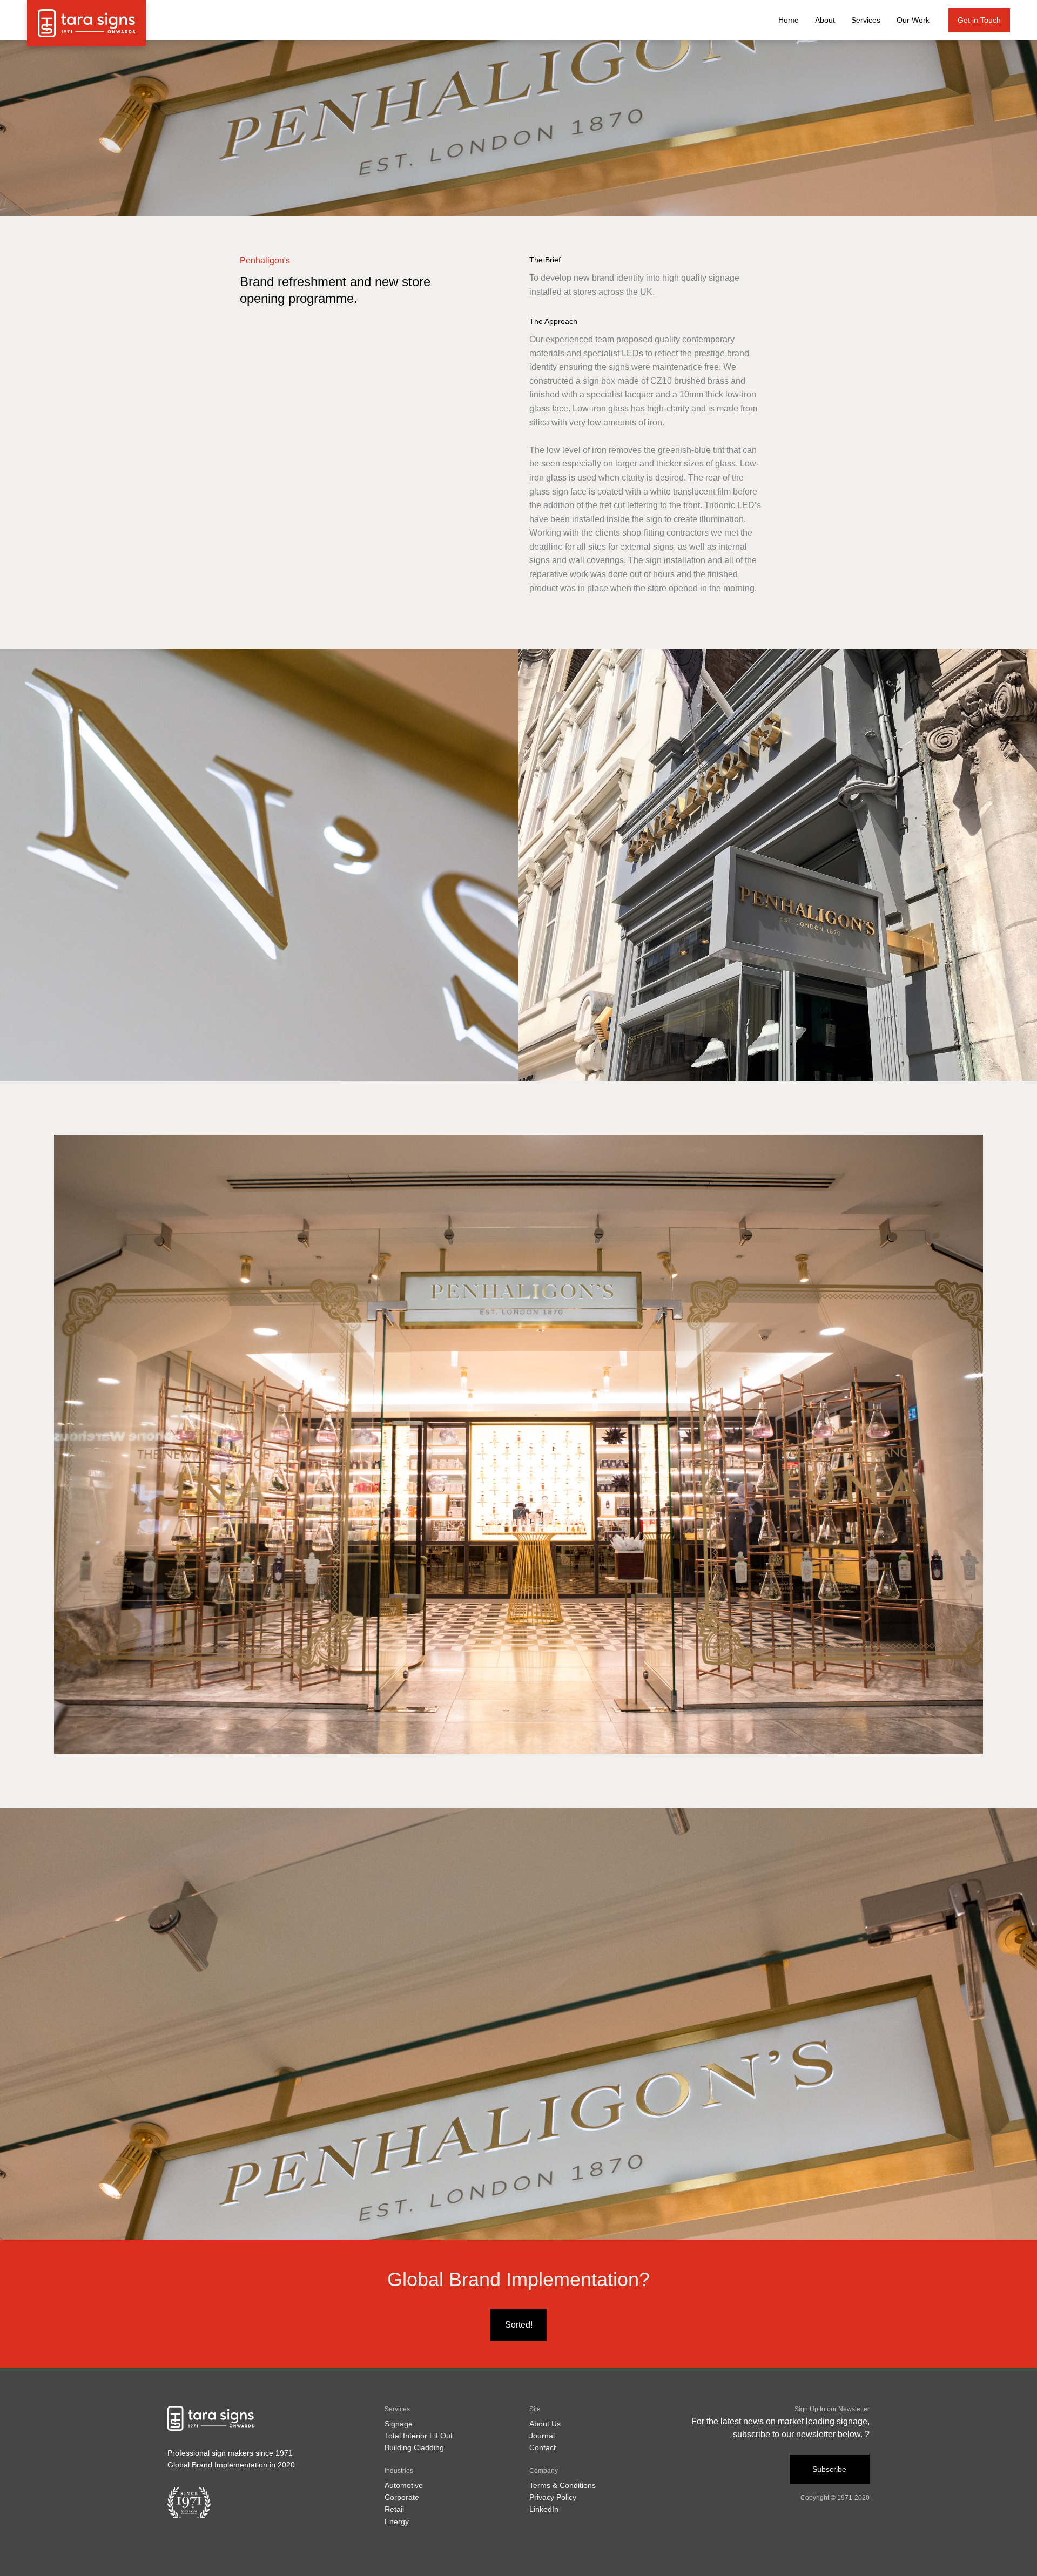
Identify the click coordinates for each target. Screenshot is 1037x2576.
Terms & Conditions (563, 2485)
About (825, 20)
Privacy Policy (553, 2497)
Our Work (913, 20)
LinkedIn (544, 2509)
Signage (399, 2424)
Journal (542, 2436)
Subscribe (829, 2469)
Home (789, 20)
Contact (543, 2447)
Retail (394, 2509)
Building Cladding (414, 2447)
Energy (397, 2521)
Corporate (402, 2497)
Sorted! (519, 2325)
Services (866, 20)
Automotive (404, 2485)
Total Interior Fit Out (419, 2436)
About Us (545, 2424)
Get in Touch (979, 20)
